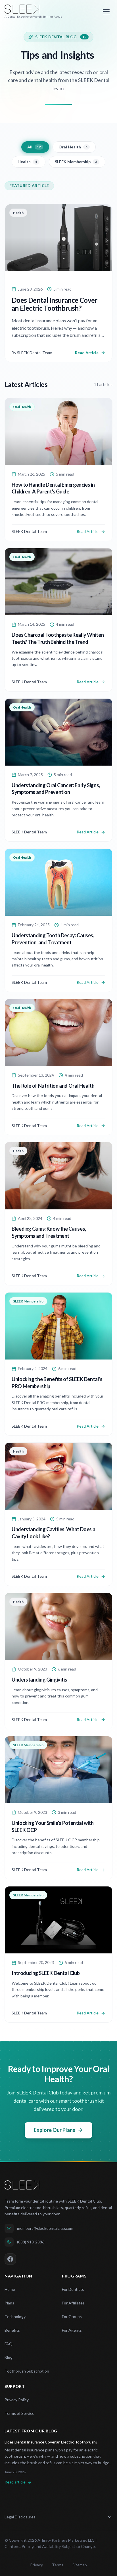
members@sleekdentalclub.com (45, 2228)
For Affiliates (73, 2303)
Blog (9, 2357)
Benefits (12, 2330)
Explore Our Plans (55, 2130)
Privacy (36, 2565)
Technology (15, 2316)
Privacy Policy (17, 2400)
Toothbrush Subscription (27, 2371)
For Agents (72, 2330)
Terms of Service (19, 2413)
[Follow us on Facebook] (10, 2259)
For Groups (72, 2316)
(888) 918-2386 (31, 2242)
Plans (9, 2303)
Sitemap (80, 2565)
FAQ (9, 2344)
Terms (58, 2565)
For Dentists (73, 2289)
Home (10, 2289)
